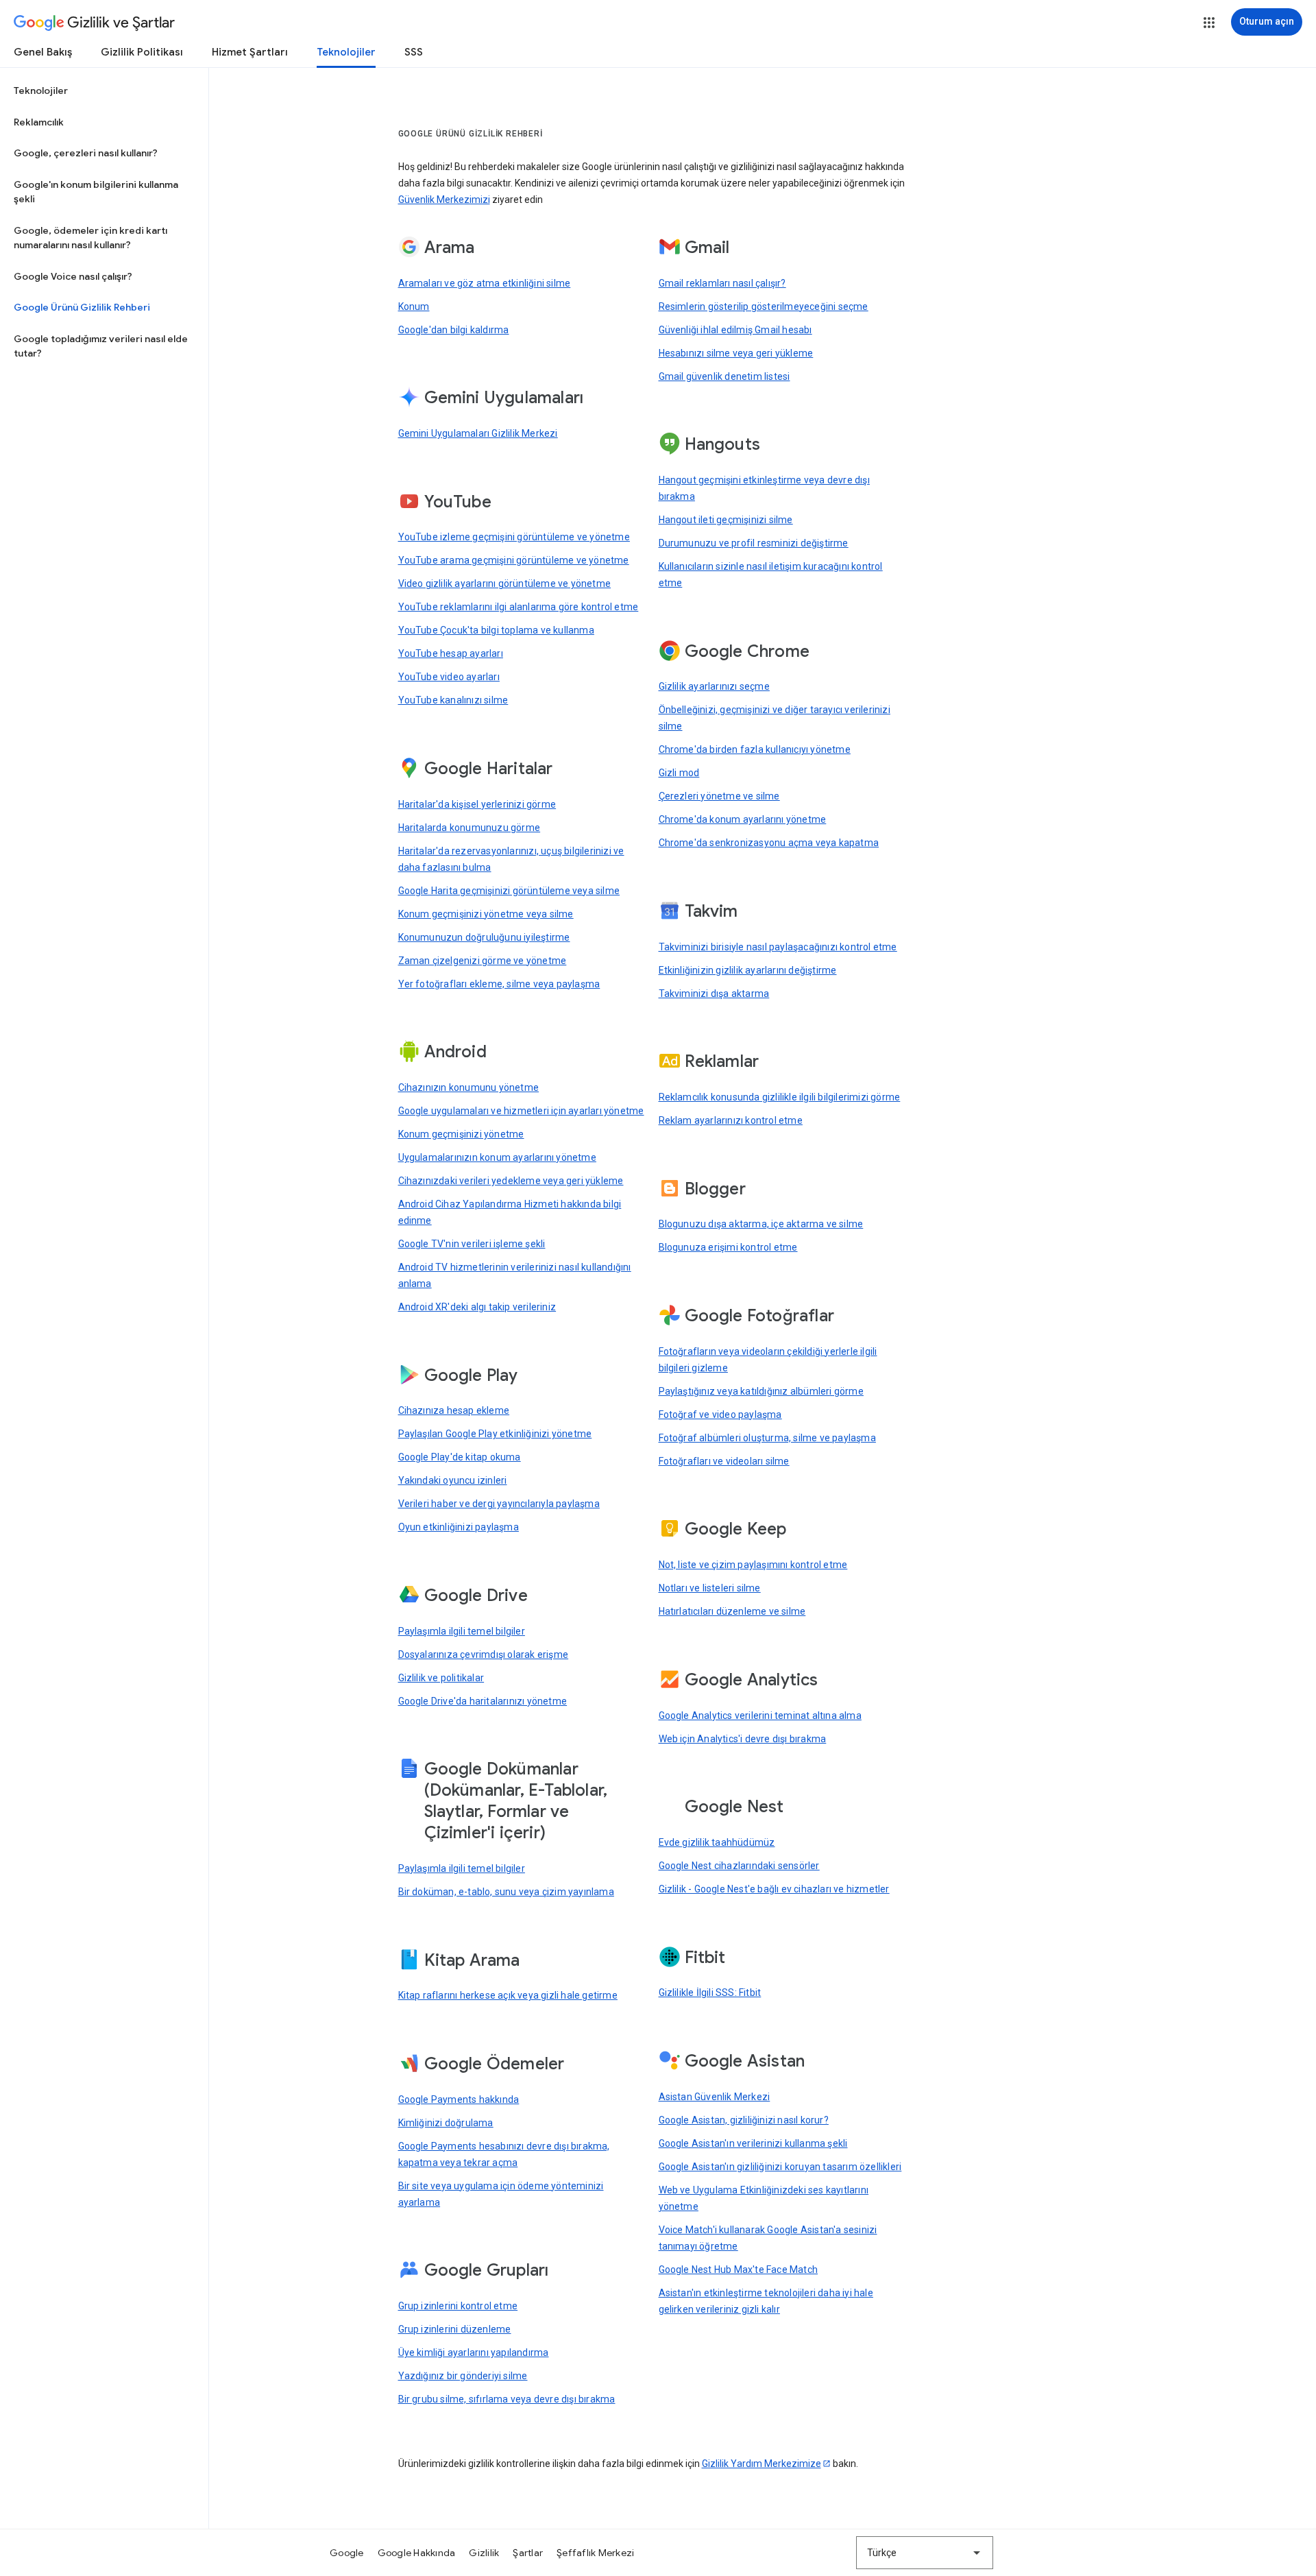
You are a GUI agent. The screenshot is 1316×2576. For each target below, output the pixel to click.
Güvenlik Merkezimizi (444, 200)
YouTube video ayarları (449, 677)
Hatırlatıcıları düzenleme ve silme (732, 1611)
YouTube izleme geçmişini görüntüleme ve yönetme (514, 537)
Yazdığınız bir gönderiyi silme (463, 2376)
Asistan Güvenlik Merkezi (715, 2097)
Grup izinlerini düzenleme (455, 2329)
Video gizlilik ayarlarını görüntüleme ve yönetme (505, 583)
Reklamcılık (39, 122)
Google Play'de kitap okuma (460, 1457)
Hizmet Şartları (250, 52)
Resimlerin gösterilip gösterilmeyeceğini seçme (764, 306)
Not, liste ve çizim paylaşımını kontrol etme (753, 1565)
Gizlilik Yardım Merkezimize (761, 2464)
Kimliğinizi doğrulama (446, 2123)
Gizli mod (679, 773)
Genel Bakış (43, 52)
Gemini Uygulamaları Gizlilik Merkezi (478, 433)
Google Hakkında (417, 2553)
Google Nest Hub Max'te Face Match (739, 2270)
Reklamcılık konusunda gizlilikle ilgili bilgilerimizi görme (780, 1097)
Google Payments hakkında (459, 2099)
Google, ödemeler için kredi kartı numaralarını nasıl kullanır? (90, 238)
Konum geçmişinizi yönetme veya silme (486, 914)
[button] (1209, 23)
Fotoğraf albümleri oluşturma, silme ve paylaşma (767, 1438)
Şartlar (528, 2553)
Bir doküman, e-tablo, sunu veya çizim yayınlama (506, 1892)
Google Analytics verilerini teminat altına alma (760, 1716)
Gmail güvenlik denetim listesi (724, 376)
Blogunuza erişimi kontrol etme (728, 1247)
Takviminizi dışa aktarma (714, 994)
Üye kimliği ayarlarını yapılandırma (474, 2352)
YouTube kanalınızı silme (453, 700)
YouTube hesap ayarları (451, 653)
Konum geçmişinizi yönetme (461, 1134)
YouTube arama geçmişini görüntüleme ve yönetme (514, 560)
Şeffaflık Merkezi (595, 2553)
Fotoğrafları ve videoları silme (724, 1461)
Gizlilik (484, 2553)
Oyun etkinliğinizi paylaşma (459, 1527)
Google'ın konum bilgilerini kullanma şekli (96, 192)
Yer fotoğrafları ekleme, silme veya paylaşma (499, 984)
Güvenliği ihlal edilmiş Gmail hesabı (735, 330)
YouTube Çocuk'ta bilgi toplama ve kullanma (496, 630)
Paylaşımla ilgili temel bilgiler (462, 1631)
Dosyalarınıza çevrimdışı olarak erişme (484, 1654)
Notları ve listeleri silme (710, 1588)
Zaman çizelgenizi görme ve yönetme (483, 961)
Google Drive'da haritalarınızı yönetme (483, 1701)
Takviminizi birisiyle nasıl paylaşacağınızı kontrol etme (778, 947)
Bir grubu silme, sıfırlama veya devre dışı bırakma (507, 2399)
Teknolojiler (346, 52)
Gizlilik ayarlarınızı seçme (714, 686)
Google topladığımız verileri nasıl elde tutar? (101, 346)
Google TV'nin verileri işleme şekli (472, 1244)
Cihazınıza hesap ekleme (454, 1410)
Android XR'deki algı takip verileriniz (477, 1307)
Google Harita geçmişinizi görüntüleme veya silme (509, 891)
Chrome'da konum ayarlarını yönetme (743, 819)
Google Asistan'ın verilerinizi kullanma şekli (753, 2143)
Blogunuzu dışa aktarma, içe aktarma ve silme (761, 1224)
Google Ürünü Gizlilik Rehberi (82, 307)
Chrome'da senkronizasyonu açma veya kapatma (769, 843)
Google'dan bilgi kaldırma (454, 330)
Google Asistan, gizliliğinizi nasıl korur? (744, 2120)
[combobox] (925, 2553)
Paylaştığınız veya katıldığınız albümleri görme (761, 1391)
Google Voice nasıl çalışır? (73, 276)
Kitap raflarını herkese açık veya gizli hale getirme (508, 1995)
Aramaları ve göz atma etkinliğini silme (485, 283)
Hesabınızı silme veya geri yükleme (736, 353)
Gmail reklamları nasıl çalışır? (722, 283)
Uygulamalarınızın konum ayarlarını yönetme (497, 1157)
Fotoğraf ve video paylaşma (720, 1415)
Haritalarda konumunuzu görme (470, 828)
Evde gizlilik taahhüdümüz (717, 1842)
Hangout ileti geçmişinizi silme (726, 520)
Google (347, 2553)
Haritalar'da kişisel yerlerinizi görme (477, 804)
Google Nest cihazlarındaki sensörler (739, 1866)
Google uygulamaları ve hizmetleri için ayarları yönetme (521, 1111)
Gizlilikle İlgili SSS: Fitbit (710, 1993)
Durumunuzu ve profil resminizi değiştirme (754, 543)
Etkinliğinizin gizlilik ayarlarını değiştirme (748, 970)
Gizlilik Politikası (142, 52)
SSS (414, 52)
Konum (414, 306)
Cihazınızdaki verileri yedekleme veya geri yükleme (511, 1181)
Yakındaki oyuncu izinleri (453, 1480)
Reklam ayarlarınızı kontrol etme (731, 1120)
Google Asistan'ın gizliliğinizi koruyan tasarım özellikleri (780, 2167)
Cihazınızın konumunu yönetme (469, 1087)
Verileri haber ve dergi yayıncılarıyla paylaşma (499, 1504)
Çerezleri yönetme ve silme (719, 796)
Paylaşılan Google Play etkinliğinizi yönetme (495, 1434)
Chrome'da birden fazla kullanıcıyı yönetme (755, 749)
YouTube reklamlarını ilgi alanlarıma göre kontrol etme (519, 607)
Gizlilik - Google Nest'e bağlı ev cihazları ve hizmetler (774, 1889)
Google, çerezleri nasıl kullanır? (86, 153)
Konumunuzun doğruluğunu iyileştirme (484, 937)
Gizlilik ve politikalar (441, 1678)
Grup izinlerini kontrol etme (458, 2306)
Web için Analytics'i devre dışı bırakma (743, 1739)
